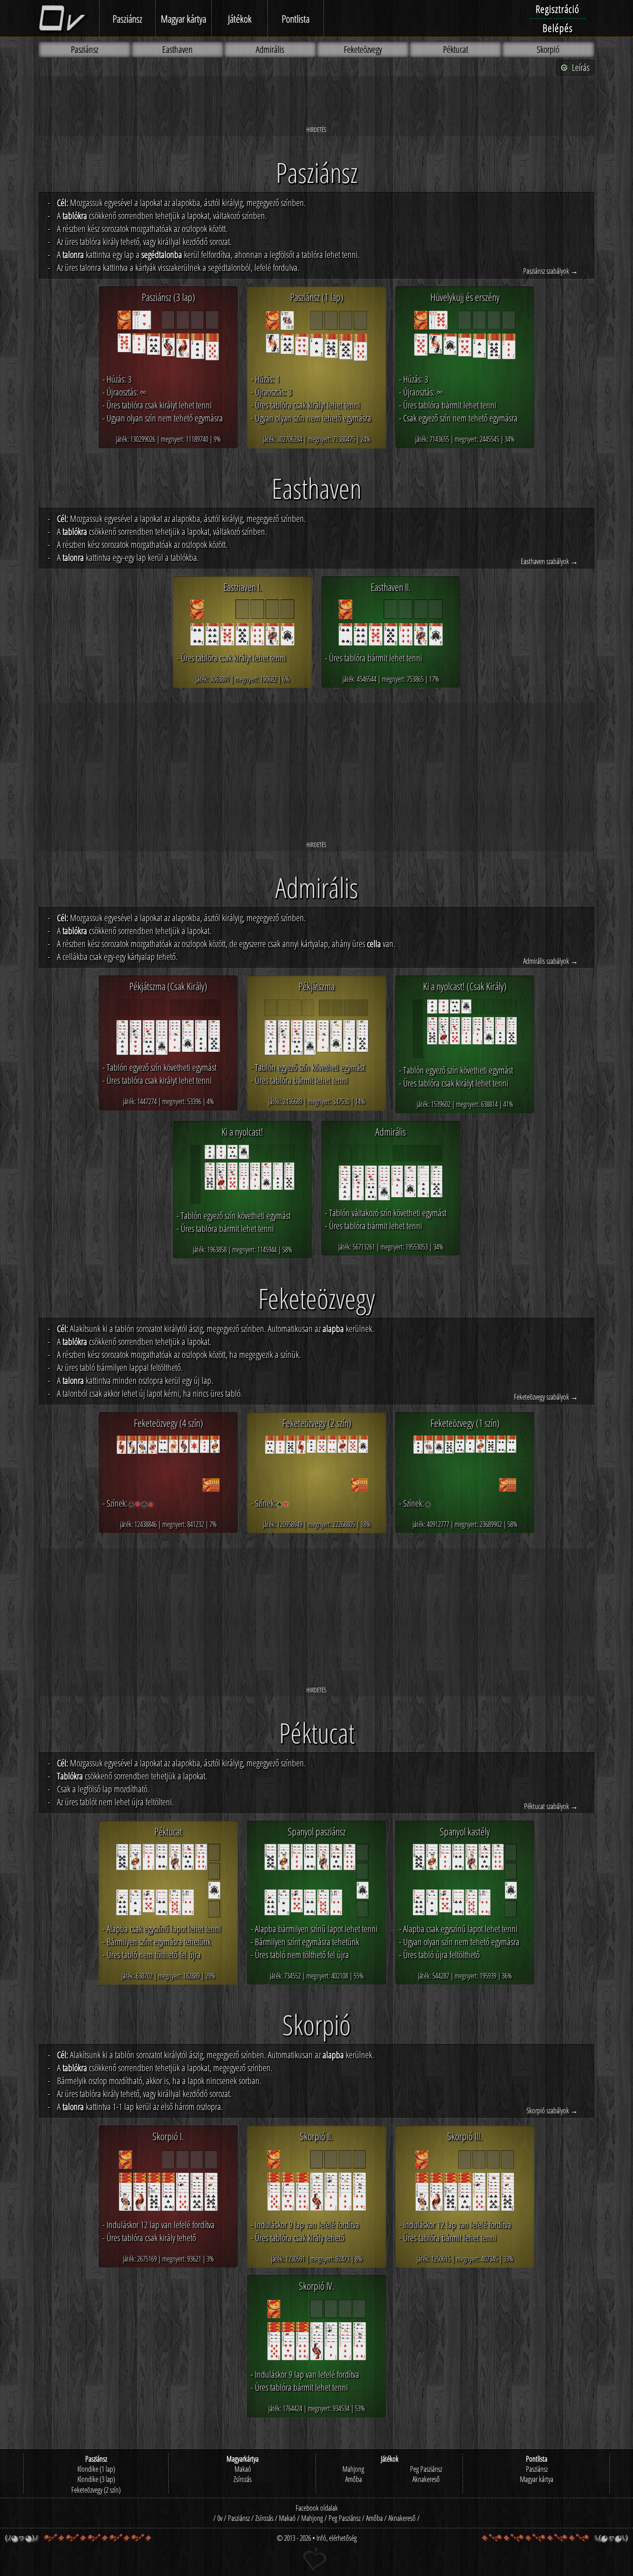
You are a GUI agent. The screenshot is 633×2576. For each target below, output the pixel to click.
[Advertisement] (316, 101)
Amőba (354, 2479)
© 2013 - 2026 (294, 2538)
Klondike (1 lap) (96, 2469)
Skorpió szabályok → (552, 2111)
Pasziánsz (127, 19)
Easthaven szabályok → (549, 561)
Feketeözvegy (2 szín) (96, 2490)
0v (220, 2518)
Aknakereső (426, 2479)
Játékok (240, 19)
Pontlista (296, 19)
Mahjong (353, 2469)
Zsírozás (243, 2479)
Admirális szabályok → (551, 961)
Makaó (243, 2469)
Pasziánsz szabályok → (551, 271)
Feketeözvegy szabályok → (546, 1397)
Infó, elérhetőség (337, 2538)
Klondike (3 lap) (96, 2479)
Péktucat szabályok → (551, 1806)
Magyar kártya (184, 19)
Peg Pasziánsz (426, 2469)
